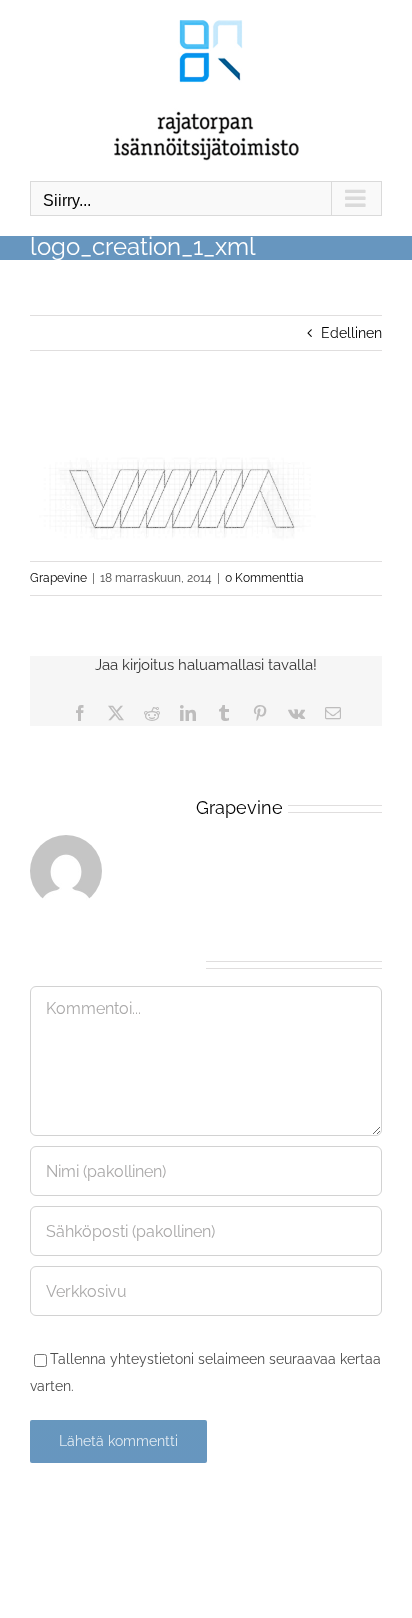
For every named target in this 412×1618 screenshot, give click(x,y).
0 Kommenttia (264, 578)
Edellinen (351, 333)
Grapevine (58, 578)
